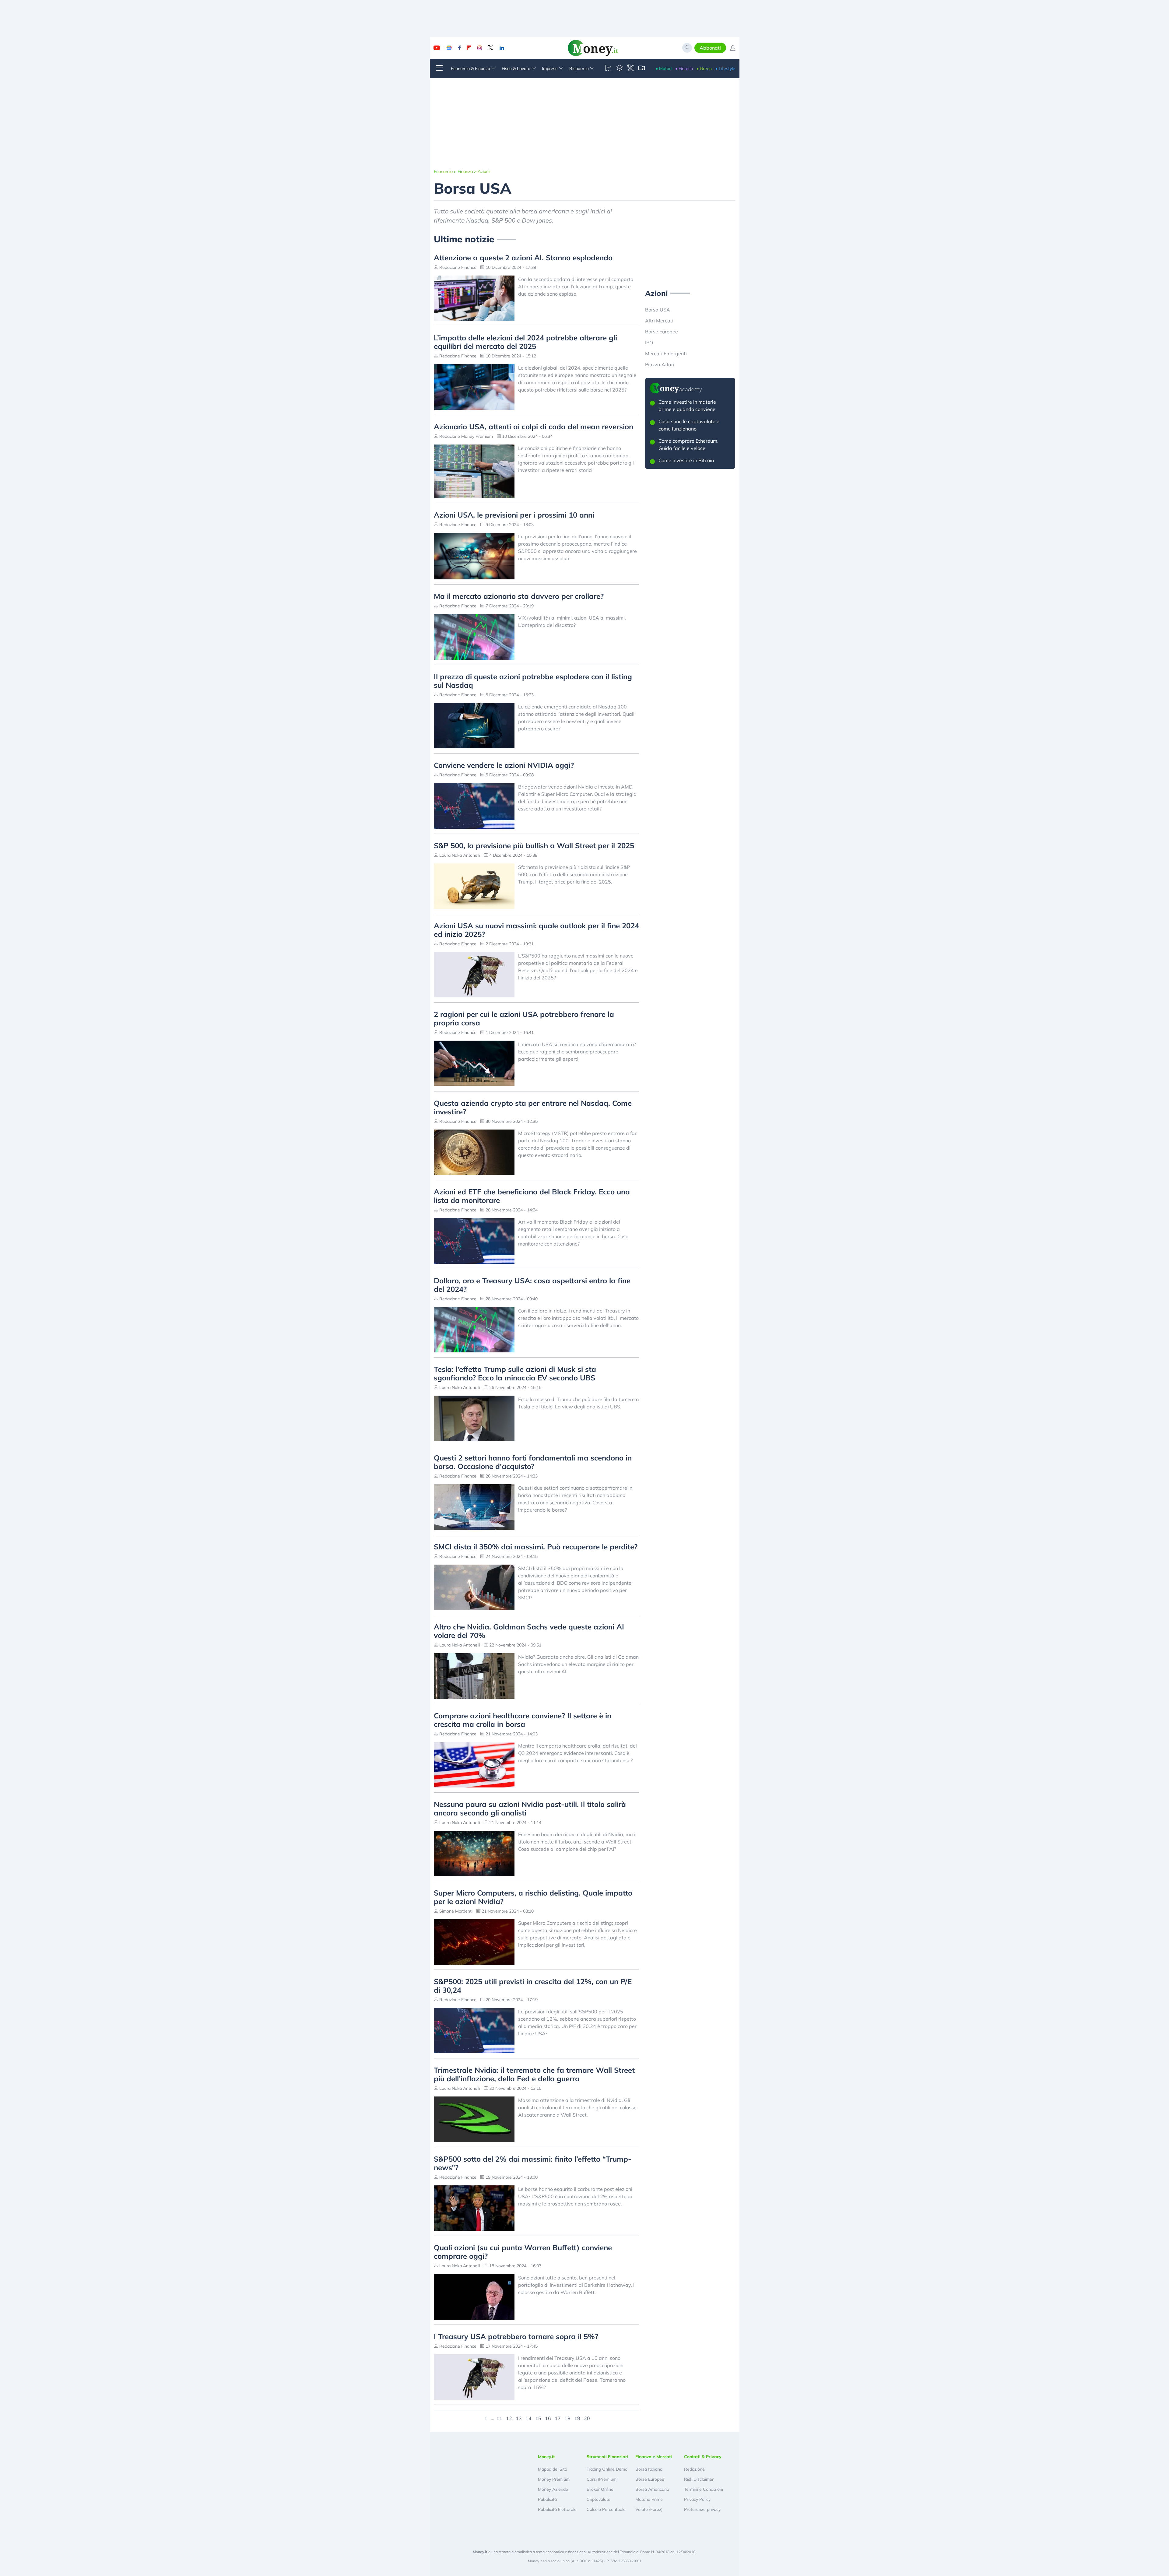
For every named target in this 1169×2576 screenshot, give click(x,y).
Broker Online (600, 2489)
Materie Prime (649, 2499)
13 (519, 2418)
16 (548, 2418)
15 (538, 2418)
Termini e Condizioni (704, 2489)
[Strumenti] (630, 69)
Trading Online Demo (607, 2469)
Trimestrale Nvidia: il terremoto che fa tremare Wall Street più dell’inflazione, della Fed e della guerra (534, 2074)
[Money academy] (620, 69)
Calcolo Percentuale (606, 2509)
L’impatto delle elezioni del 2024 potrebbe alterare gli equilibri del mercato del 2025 (525, 342)
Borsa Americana (652, 2489)
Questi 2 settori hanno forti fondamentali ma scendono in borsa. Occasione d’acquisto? (533, 1462)
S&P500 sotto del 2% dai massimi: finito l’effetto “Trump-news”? (533, 2163)
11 (499, 2418)
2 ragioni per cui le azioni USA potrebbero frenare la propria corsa (524, 1018)
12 (509, 2418)
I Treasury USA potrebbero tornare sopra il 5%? (516, 2336)
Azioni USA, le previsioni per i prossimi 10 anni (514, 515)
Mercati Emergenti (666, 353)
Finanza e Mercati (654, 2457)
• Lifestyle (725, 69)
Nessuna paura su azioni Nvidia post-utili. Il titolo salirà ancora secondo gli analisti (530, 1808)
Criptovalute (599, 2499)
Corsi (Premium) (602, 2479)
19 (577, 2418)
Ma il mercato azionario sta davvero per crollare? (519, 596)
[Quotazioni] (609, 69)
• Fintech (684, 69)
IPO (649, 343)
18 (567, 2418)
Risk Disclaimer (699, 2479)
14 (528, 2418)
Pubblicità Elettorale (557, 2509)
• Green (704, 69)
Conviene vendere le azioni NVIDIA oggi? (504, 765)
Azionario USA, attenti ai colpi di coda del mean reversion (534, 427)
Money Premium (554, 2479)
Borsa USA (658, 310)
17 (558, 2418)
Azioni (484, 171)
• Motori (664, 69)
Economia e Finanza (453, 171)
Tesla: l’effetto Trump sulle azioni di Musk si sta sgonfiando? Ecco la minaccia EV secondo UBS (515, 1373)
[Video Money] (641, 69)
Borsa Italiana (649, 2469)
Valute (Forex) (649, 2509)
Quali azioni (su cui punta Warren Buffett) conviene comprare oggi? (523, 2252)
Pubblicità (547, 2499)
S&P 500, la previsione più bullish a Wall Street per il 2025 (534, 845)
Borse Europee (662, 332)
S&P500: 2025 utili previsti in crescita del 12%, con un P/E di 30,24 (533, 1986)
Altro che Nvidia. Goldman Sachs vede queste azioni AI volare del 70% (529, 1631)
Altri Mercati (659, 321)
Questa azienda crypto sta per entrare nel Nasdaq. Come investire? (533, 1107)
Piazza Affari (660, 364)
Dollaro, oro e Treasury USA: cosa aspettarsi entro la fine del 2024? (532, 1285)
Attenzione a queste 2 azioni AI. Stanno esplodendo (523, 258)
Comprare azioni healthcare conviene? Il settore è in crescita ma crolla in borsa (523, 1720)
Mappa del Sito (553, 2469)
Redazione (694, 2469)
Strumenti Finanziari (607, 2457)
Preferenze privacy (702, 2509)
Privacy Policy (697, 2499)
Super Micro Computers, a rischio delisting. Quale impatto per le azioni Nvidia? (533, 1897)
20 (587, 2418)
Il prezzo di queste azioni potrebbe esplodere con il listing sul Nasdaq (533, 681)
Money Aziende (553, 2489)
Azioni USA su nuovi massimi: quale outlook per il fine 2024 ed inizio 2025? (536, 930)
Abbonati (710, 48)
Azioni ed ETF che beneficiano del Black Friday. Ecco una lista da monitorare (532, 1196)
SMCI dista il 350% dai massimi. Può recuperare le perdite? (536, 1547)
